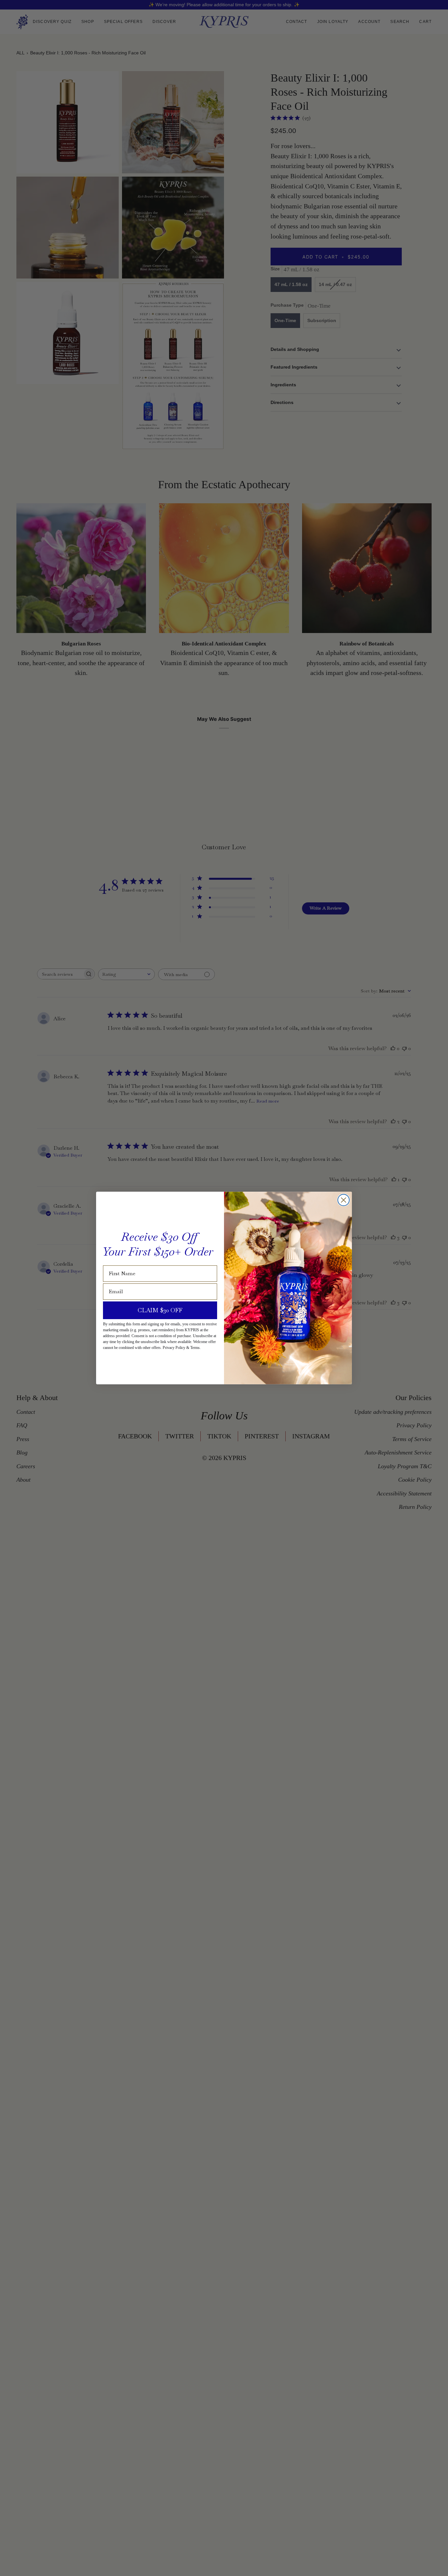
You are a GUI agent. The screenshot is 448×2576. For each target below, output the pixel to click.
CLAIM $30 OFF (160, 1310)
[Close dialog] (344, 1200)
